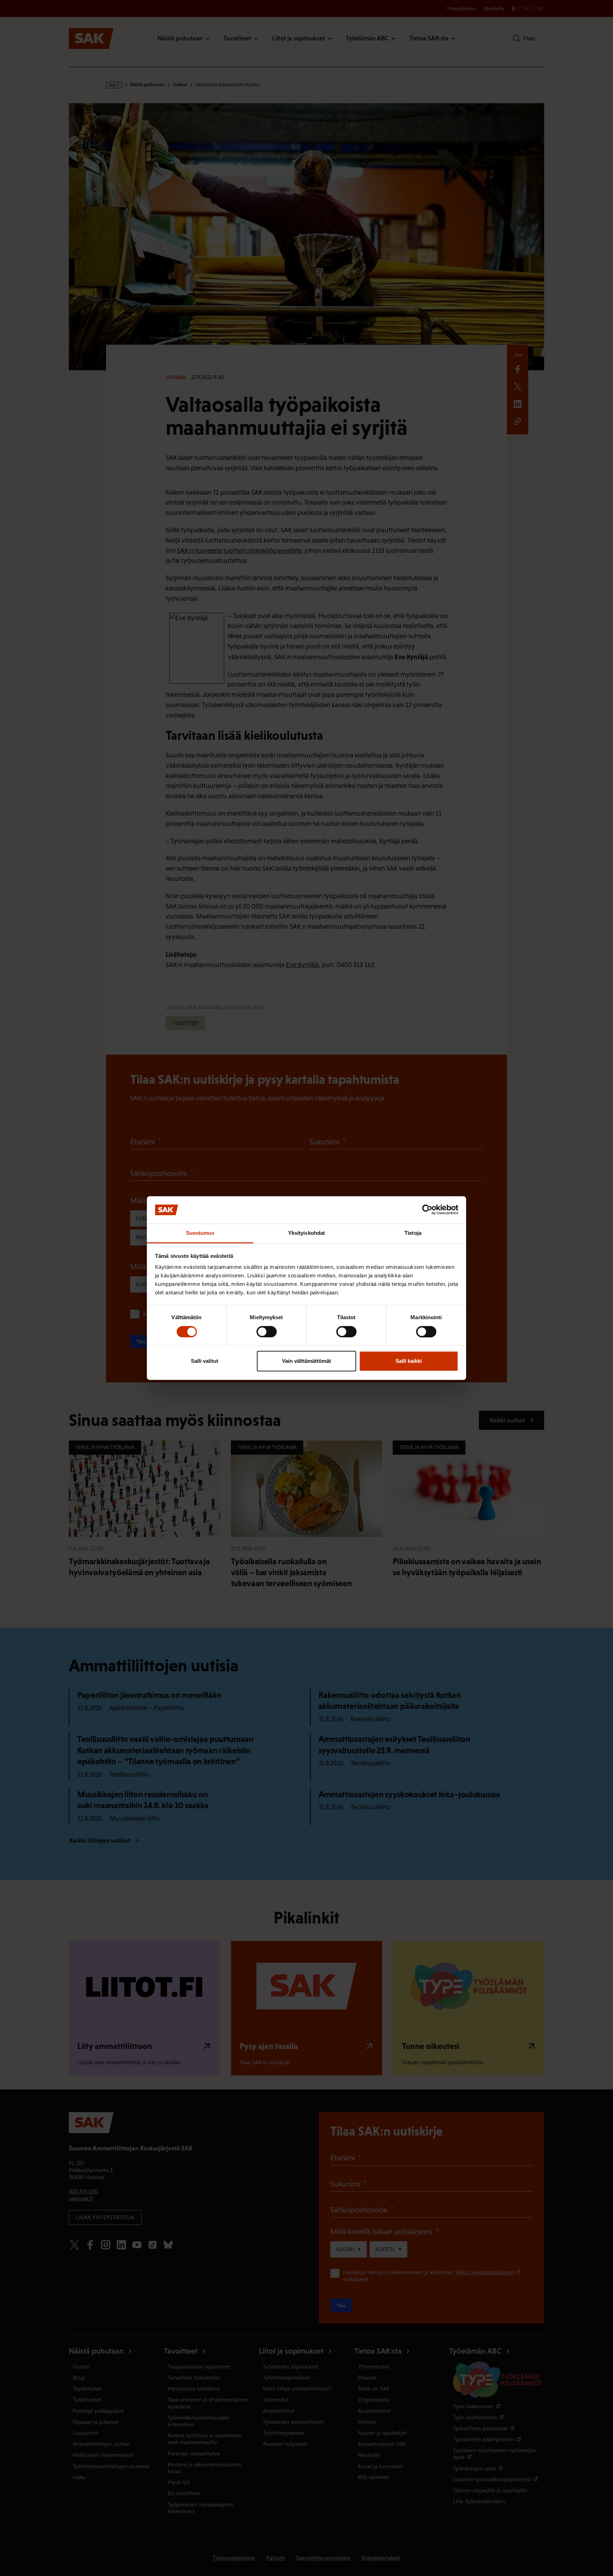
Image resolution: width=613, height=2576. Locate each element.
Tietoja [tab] (413, 1233)
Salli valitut (205, 1361)
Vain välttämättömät (306, 1361)
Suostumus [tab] (200, 1233)
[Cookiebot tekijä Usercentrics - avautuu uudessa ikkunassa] (427, 1210)
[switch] (267, 1332)
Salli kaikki (409, 1361)
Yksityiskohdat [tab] (306, 1233)
